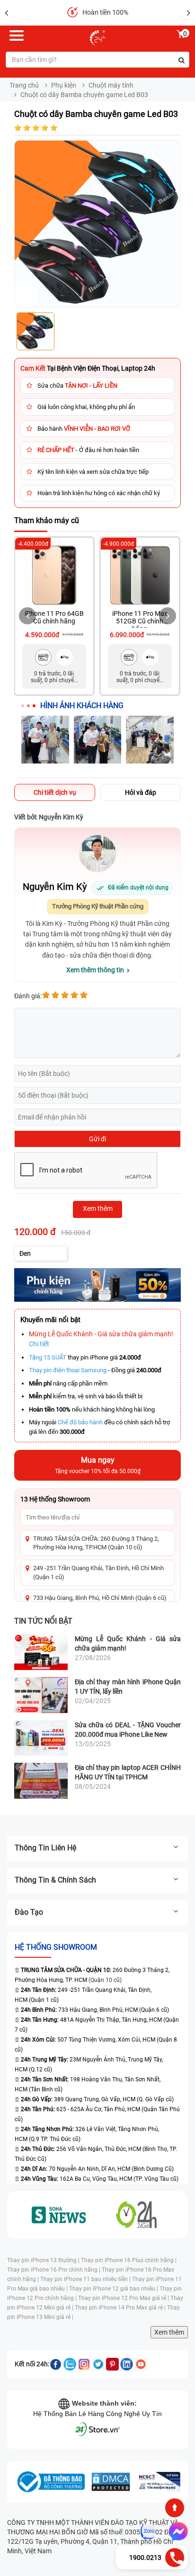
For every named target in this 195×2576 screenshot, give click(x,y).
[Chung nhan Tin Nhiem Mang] (159, 2482)
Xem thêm (169, 2332)
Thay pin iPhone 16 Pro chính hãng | (54, 2270)
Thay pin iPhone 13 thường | (44, 2260)
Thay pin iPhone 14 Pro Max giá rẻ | (121, 2308)
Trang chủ (24, 85)
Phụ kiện (64, 85)
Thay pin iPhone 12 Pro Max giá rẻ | (124, 2298)
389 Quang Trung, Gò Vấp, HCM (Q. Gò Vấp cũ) (97, 2099)
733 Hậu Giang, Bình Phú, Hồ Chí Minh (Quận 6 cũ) (100, 1598)
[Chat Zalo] (148, 2532)
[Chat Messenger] (177, 2532)
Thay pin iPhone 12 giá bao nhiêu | (114, 2289)
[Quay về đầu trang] (175, 2508)
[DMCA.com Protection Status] (111, 2482)
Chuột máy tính (111, 85)
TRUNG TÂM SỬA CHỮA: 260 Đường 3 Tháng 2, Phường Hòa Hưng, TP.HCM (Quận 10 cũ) (96, 1543)
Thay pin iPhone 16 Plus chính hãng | (129, 2260)
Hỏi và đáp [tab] (141, 792)
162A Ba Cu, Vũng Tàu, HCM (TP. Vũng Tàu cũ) (100, 2179)
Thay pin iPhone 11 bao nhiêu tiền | (86, 2279)
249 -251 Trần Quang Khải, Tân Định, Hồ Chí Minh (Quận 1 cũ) (98, 1572)
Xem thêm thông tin (95, 970)
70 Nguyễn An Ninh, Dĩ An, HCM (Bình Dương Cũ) (97, 2169)
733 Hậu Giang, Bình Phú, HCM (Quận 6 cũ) (95, 2010)
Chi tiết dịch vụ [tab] (55, 792)
